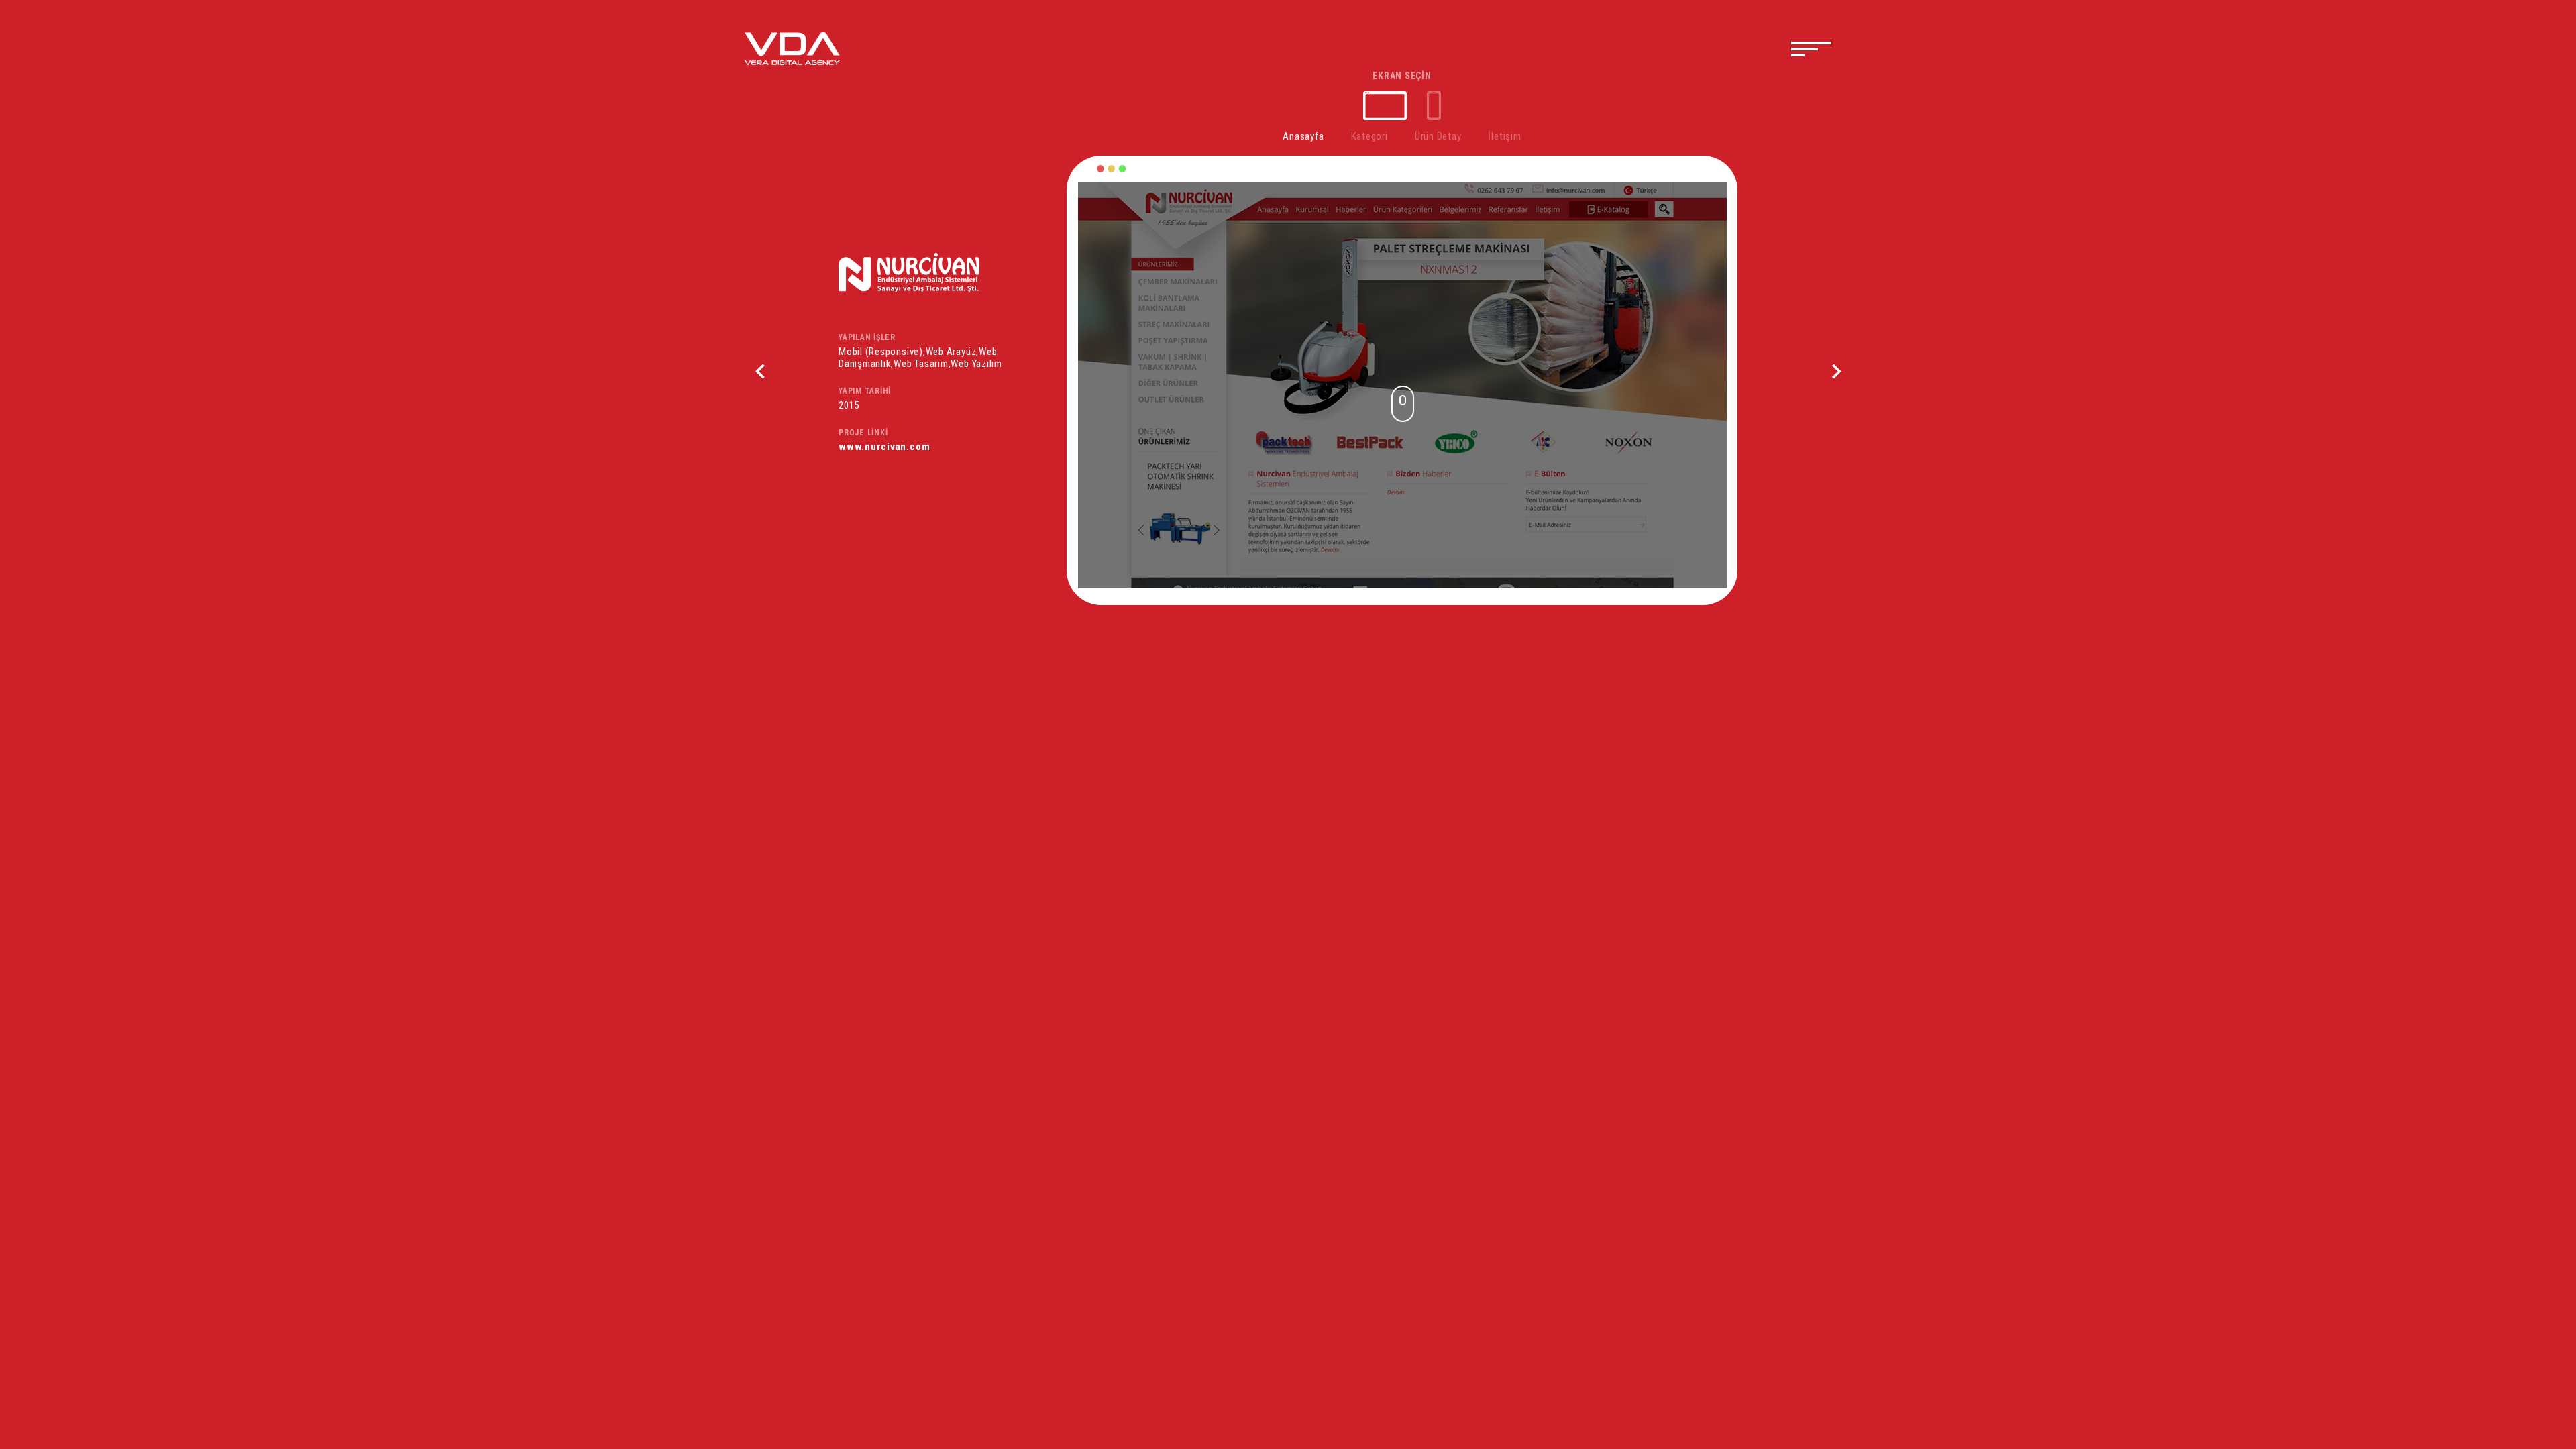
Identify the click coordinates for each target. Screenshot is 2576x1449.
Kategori (1370, 136)
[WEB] (1385, 106)
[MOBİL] (1434, 106)
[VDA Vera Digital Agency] (792, 48)
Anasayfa (1303, 136)
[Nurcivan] (953, 273)
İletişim (1504, 136)
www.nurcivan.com (884, 447)
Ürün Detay (1438, 136)
